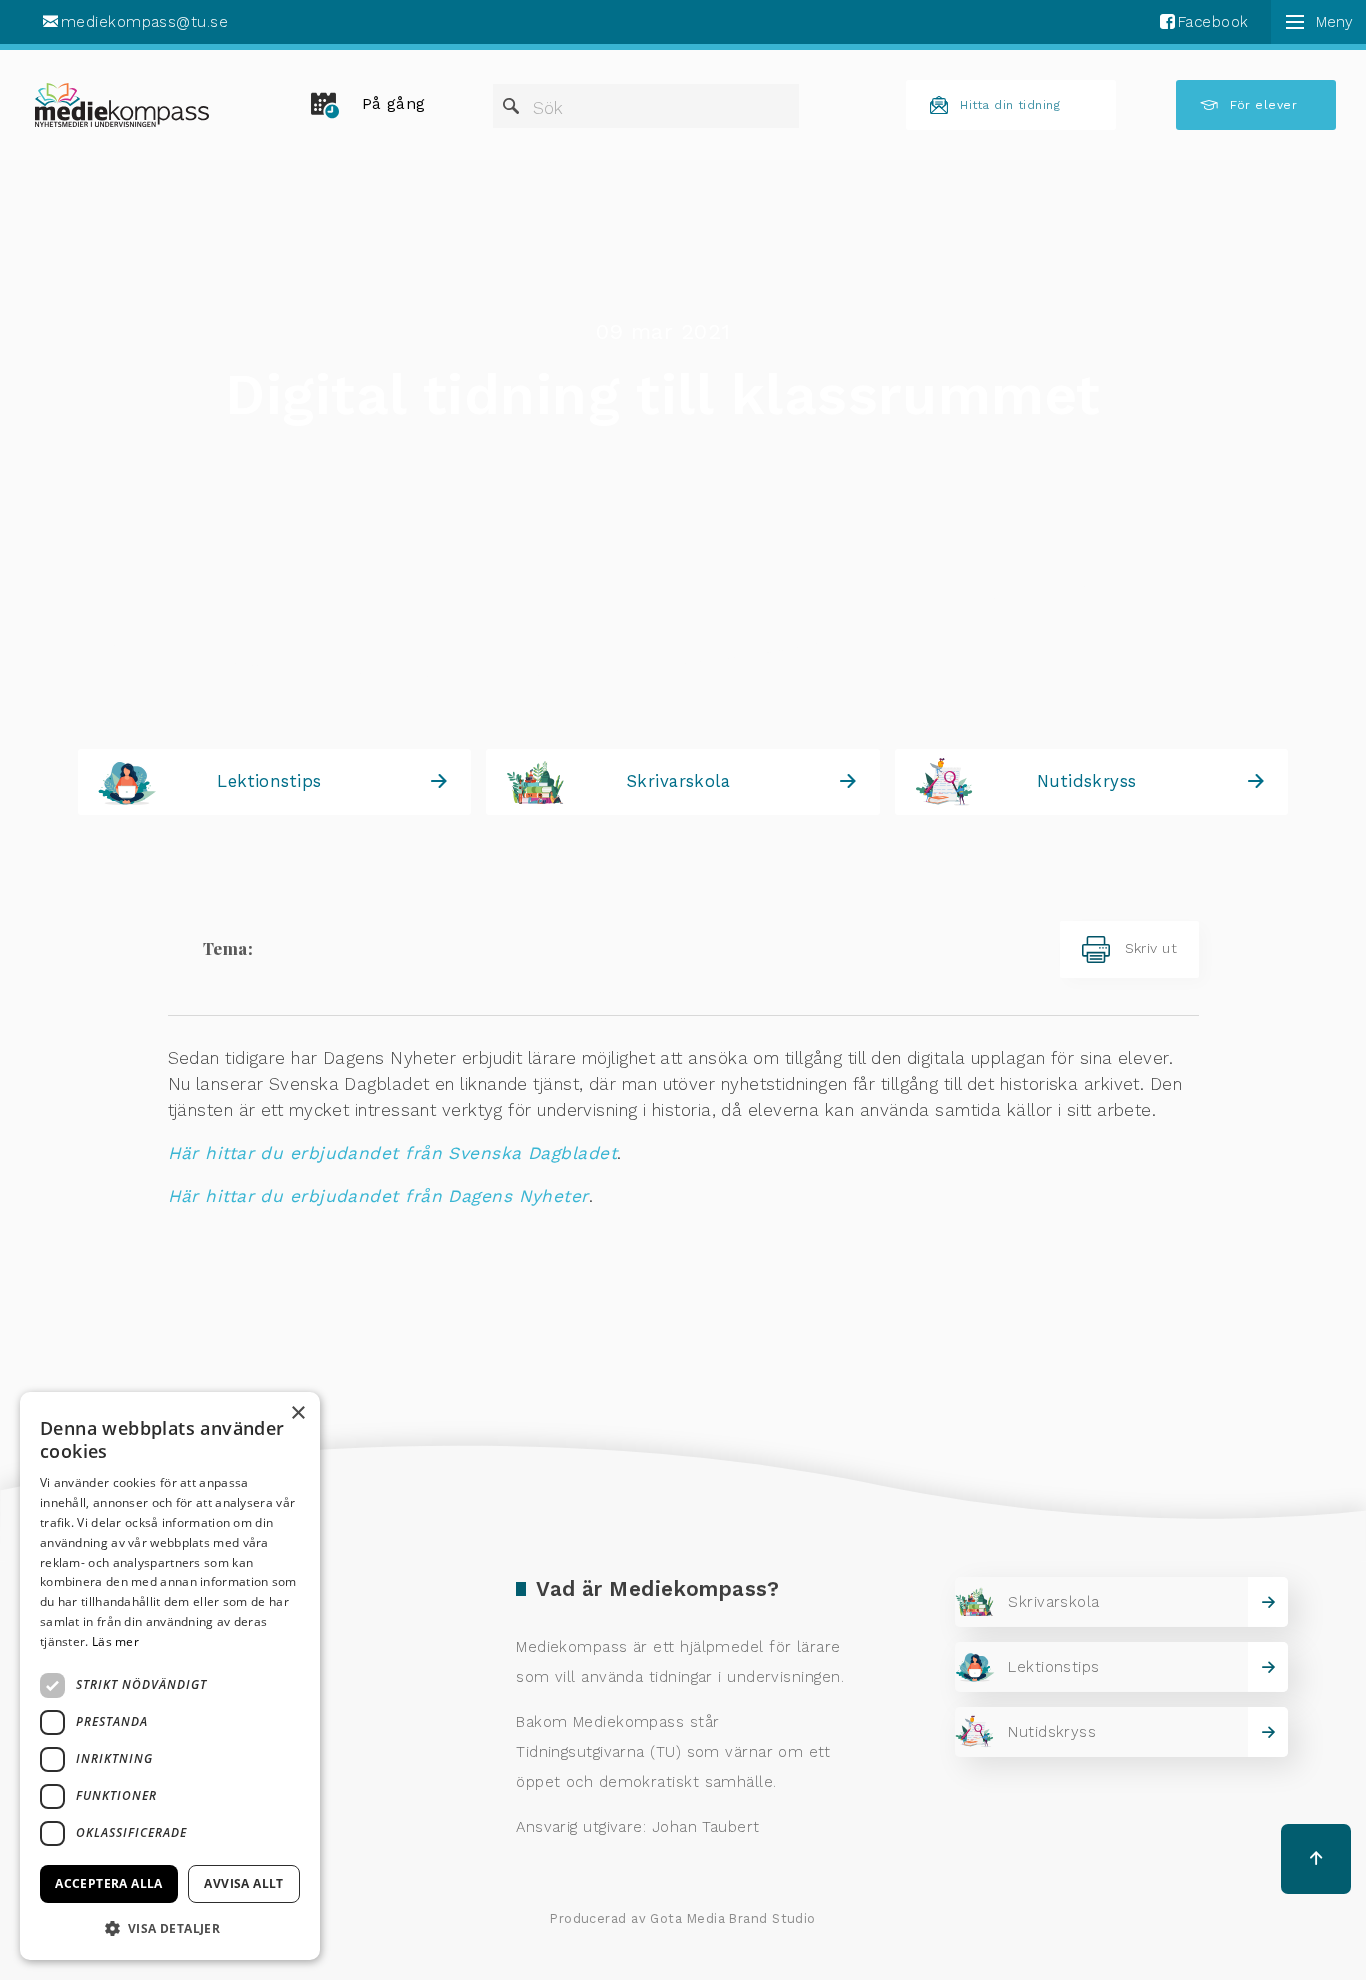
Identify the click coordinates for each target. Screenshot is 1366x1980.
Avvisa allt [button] (243, 1883)
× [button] (297, 1413)
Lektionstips (269, 781)
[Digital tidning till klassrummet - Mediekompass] (122, 105)
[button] (170, 1928)
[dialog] (170, 1676)
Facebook (1213, 22)
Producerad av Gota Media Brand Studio (683, 1918)
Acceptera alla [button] (109, 1883)
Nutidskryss (1087, 781)
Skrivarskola (678, 781)
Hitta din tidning (1010, 105)
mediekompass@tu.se (144, 22)
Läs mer (115, 1641)
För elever (1263, 105)
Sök (548, 108)
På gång (394, 104)
